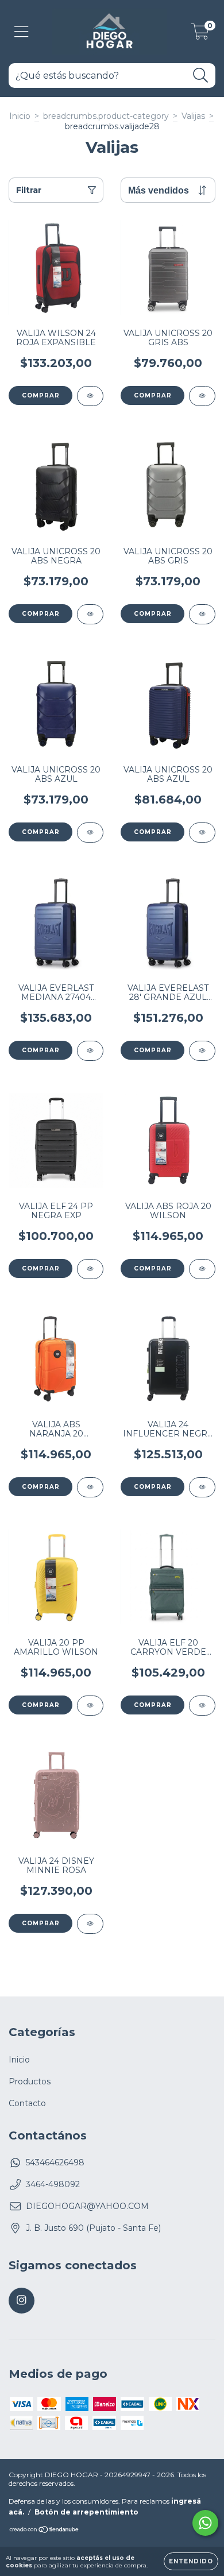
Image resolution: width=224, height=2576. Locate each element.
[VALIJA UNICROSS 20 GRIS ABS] (202, 396)
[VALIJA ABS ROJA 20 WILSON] (202, 1269)
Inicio (20, 116)
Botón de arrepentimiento (86, 2512)
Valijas (193, 116)
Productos (30, 2081)
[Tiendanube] (45, 2531)
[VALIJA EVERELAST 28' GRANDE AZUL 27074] (202, 1051)
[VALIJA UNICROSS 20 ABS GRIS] (202, 614)
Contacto (27, 2103)
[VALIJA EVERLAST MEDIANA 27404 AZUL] (90, 1051)
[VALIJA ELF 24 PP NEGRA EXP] (90, 1269)
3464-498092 (53, 2184)
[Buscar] (201, 76)
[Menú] (22, 32)
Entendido (191, 2561)
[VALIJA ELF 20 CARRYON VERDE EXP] (202, 1706)
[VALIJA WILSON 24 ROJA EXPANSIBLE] (90, 396)
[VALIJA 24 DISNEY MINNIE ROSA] (90, 1924)
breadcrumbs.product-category (106, 116)
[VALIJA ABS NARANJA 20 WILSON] (90, 1487)
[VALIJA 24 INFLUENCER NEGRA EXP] (202, 1487)
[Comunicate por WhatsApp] (205, 2523)
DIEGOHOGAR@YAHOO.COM (87, 2206)
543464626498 (55, 2162)
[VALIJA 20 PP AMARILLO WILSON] (90, 1706)
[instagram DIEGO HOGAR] (22, 2301)
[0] (200, 34)
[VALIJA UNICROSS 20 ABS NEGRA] (90, 614)
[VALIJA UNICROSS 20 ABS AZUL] (90, 833)
